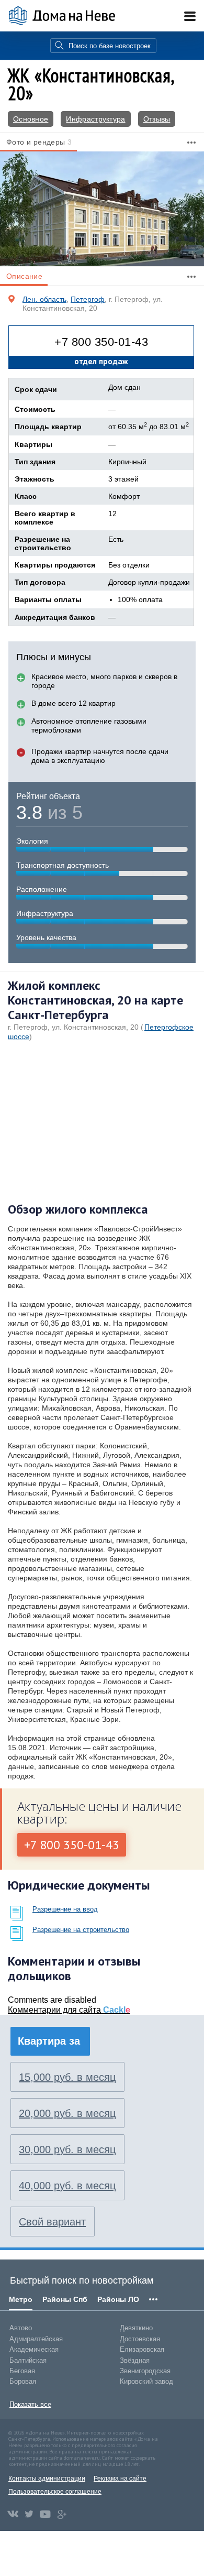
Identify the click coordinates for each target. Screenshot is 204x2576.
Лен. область (44, 299)
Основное (31, 119)
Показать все (30, 2404)
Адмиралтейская (36, 2339)
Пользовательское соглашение (55, 2492)
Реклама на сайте (120, 2479)
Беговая (22, 2371)
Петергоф (88, 299)
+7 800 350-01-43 (101, 342)
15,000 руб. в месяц (67, 2077)
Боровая (23, 2381)
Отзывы (157, 119)
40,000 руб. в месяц (67, 2186)
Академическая (34, 2349)
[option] (102, 209)
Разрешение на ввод (65, 1909)
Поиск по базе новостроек (110, 46)
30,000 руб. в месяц (67, 2149)
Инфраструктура (95, 119)
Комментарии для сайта (69, 2010)
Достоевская (140, 2339)
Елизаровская (142, 2349)
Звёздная (135, 2360)
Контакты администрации (47, 2479)
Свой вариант (52, 2222)
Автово (21, 2328)
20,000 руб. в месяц (67, 2113)
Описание (24, 276)
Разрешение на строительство (81, 1930)
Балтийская (28, 2360)
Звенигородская (145, 2371)
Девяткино (136, 2328)
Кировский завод (146, 2381)
